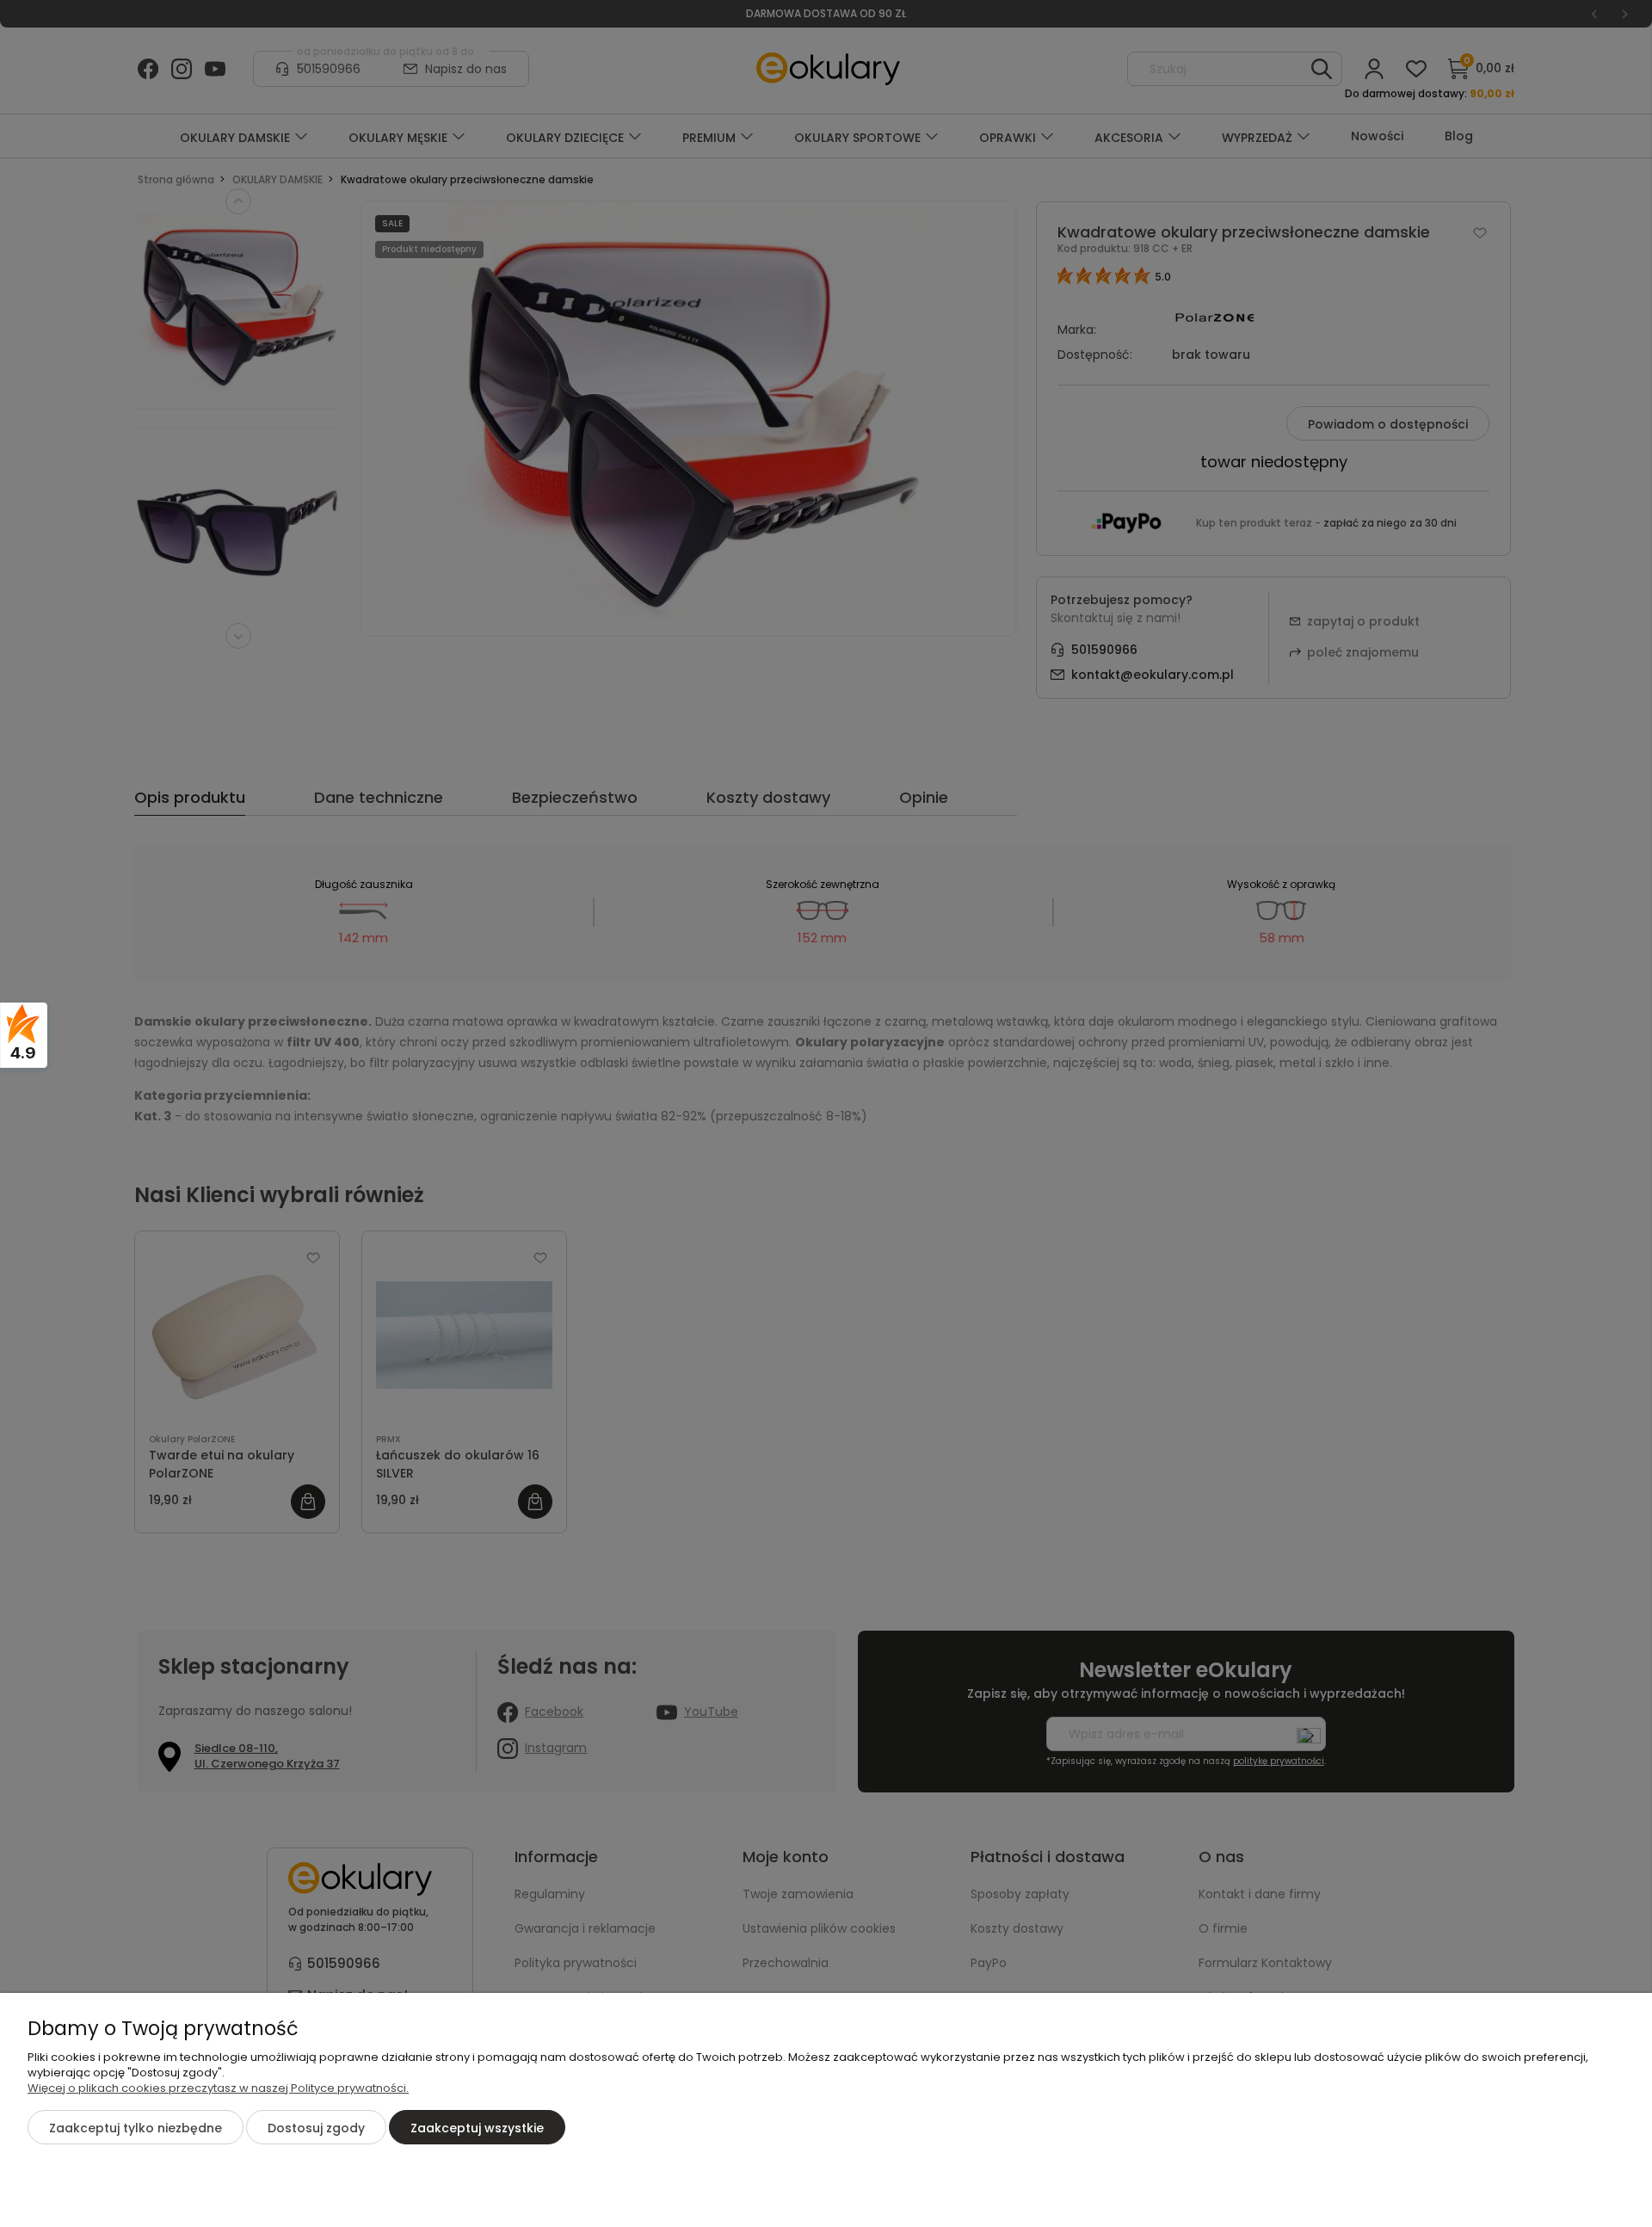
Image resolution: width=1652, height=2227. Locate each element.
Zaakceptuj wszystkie (477, 2128)
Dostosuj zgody (316, 2128)
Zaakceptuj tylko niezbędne (136, 2128)
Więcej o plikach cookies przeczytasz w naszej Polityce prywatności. (218, 2088)
